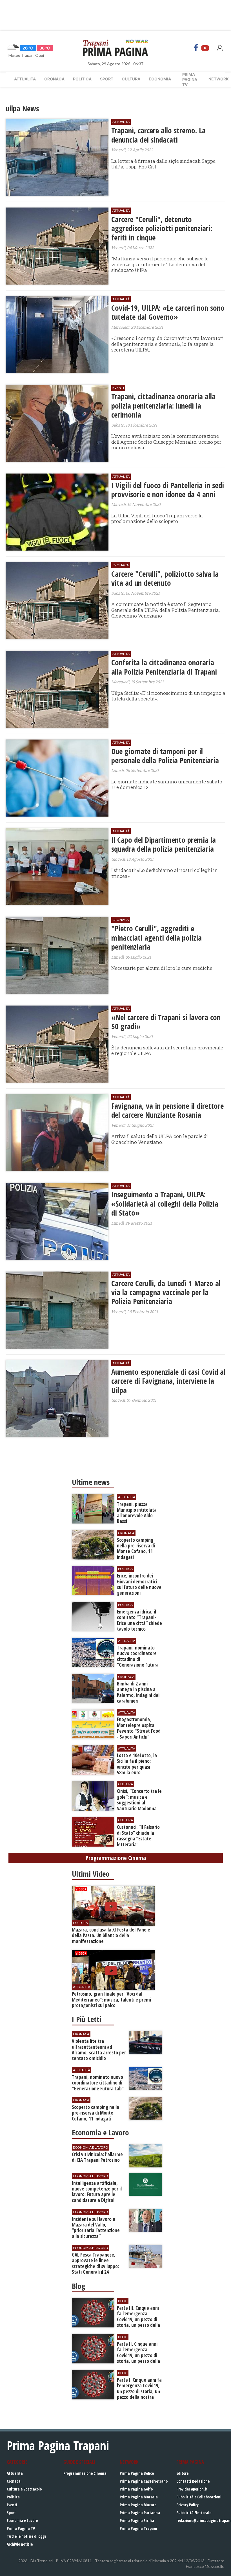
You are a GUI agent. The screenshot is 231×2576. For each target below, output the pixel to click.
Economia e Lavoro (22, 2520)
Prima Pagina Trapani (138, 2528)
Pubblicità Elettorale (194, 2513)
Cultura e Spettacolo (24, 2489)
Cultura (131, 79)
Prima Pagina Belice (137, 2473)
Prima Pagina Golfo (136, 2489)
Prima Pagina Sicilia (137, 2520)
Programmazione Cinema (85, 2473)
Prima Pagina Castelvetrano (144, 2481)
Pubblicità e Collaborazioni (199, 2497)
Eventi (12, 2505)
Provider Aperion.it (192, 2489)
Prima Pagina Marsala (139, 2497)
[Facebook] (196, 48)
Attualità (25, 79)
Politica (82, 79)
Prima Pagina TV (21, 2528)
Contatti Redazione (193, 2481)
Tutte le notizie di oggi (26, 2536)
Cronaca (54, 79)
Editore (182, 2473)
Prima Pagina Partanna (140, 2513)
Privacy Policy (187, 2505)
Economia (160, 79)
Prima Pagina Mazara (138, 2505)
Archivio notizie (20, 2544)
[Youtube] (205, 48)
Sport (107, 79)
